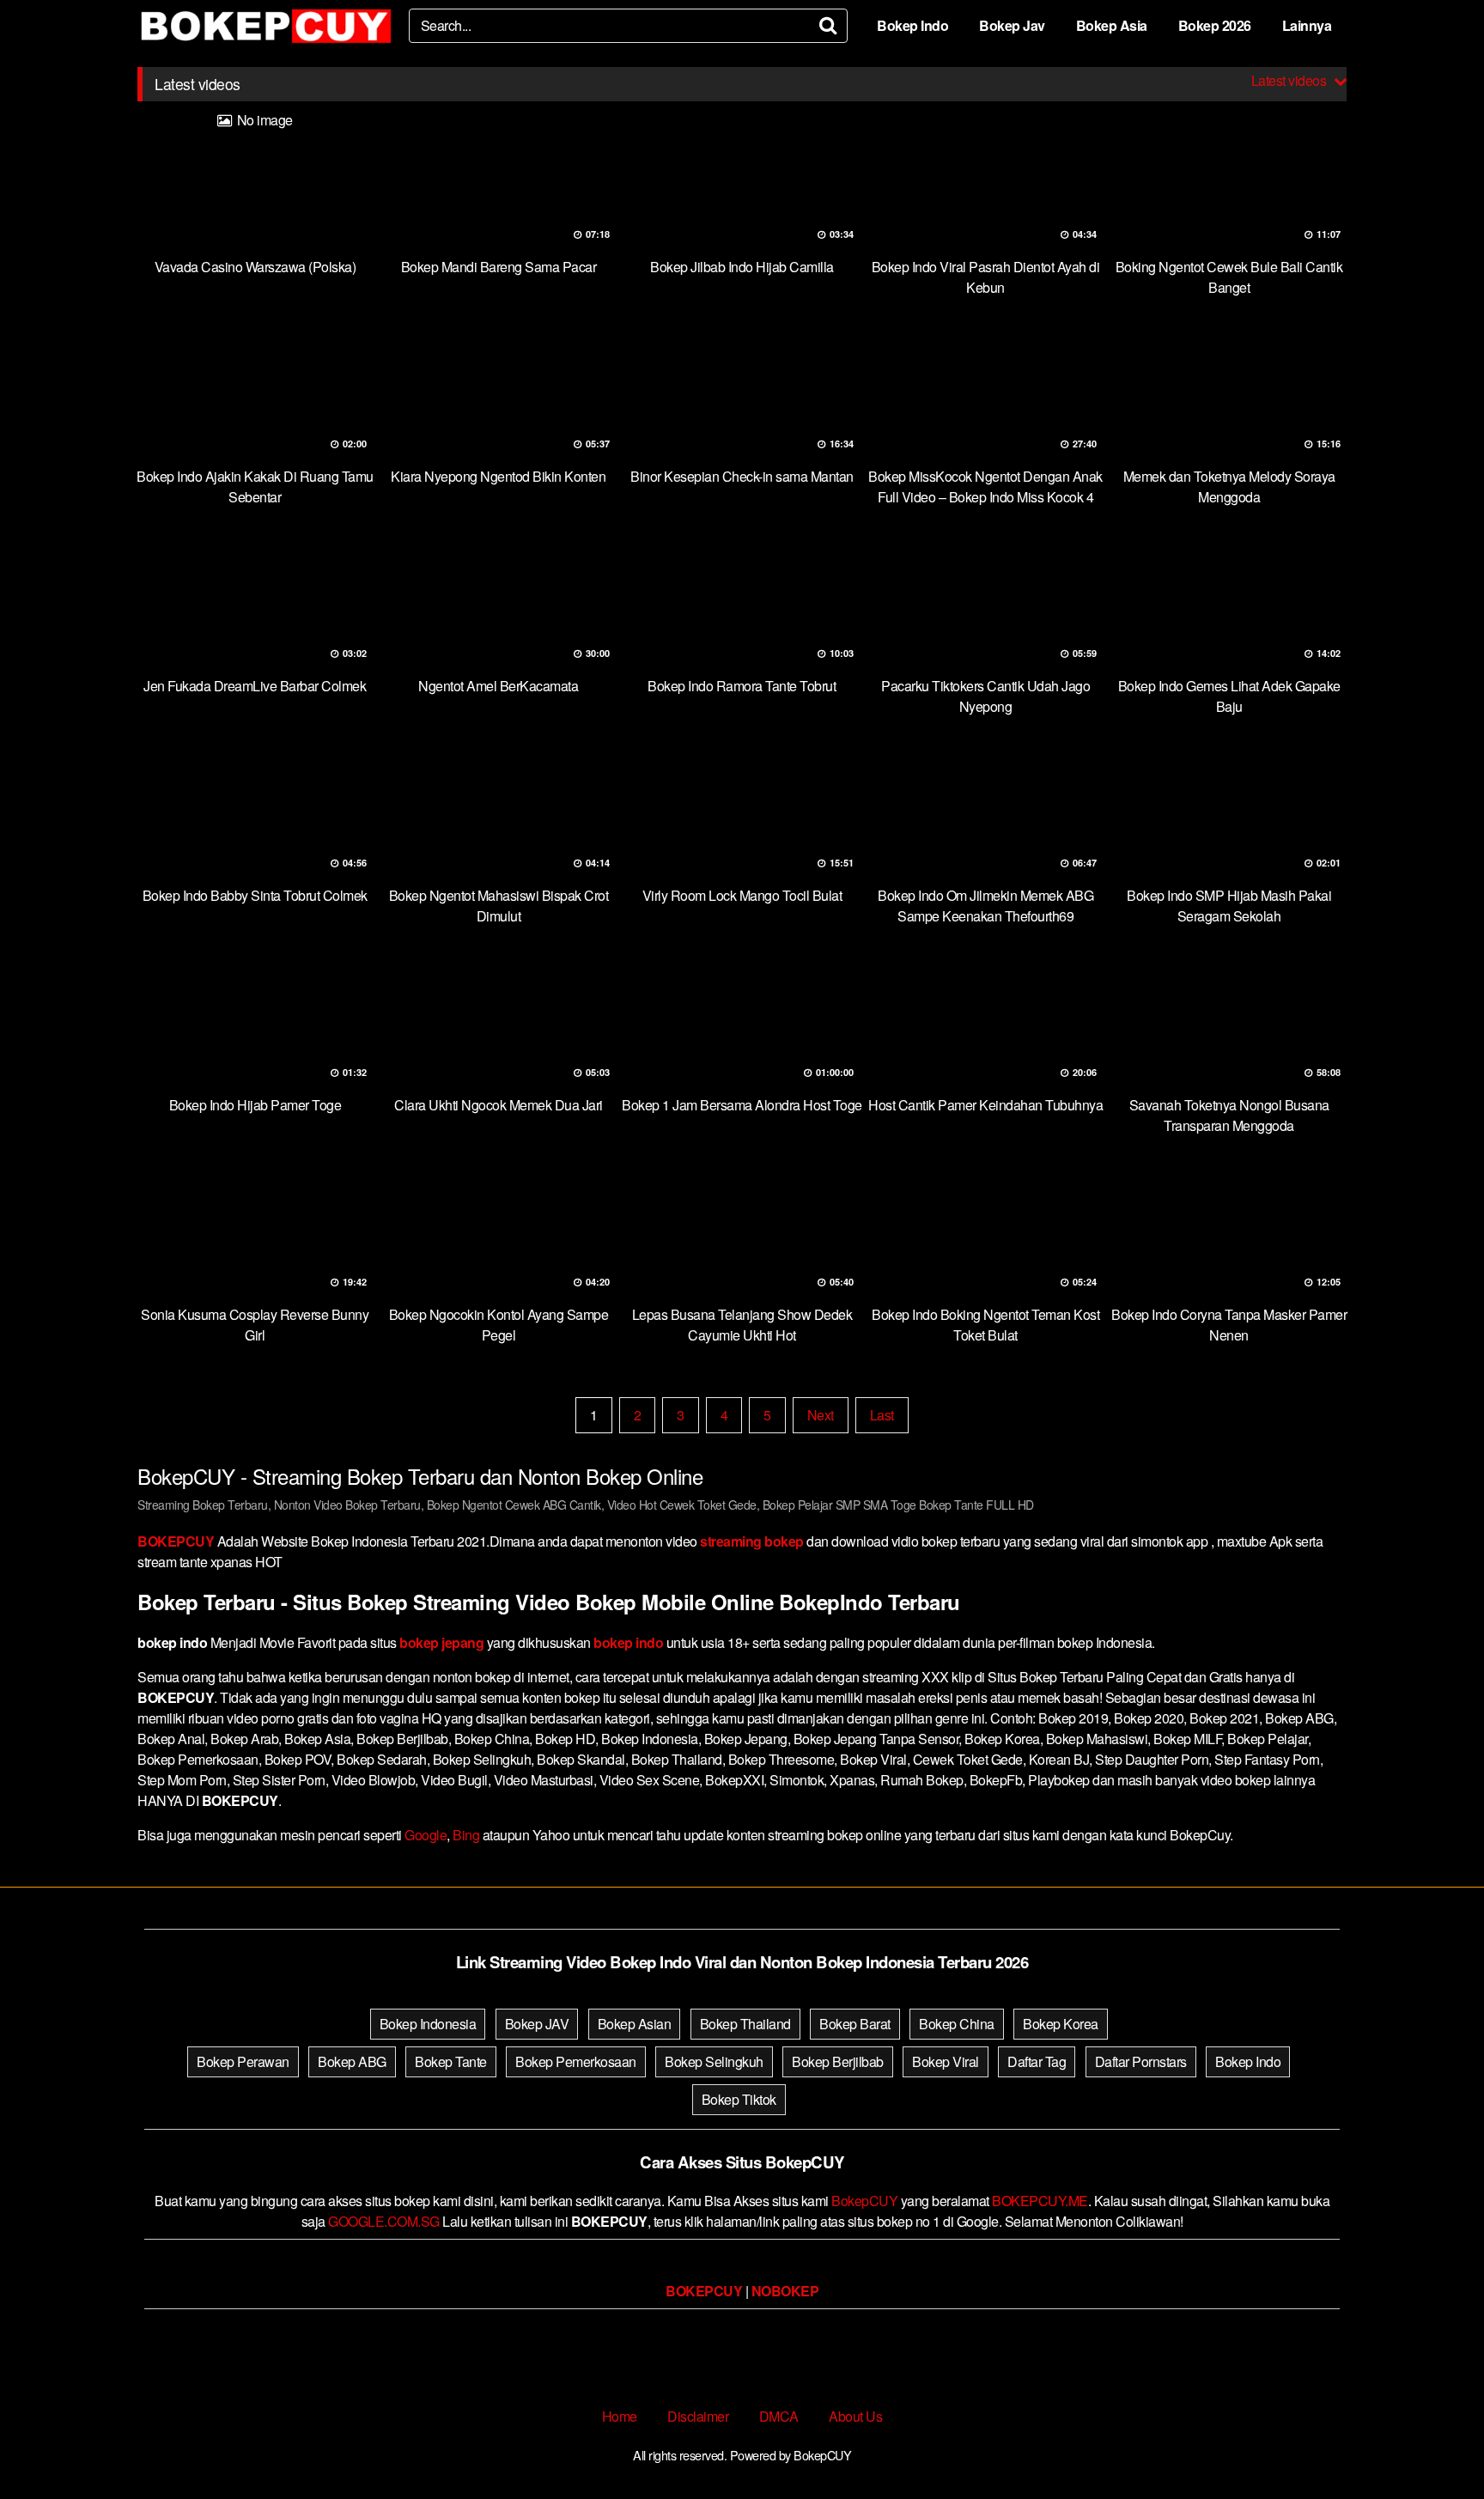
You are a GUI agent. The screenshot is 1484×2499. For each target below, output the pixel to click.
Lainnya (1307, 25)
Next (821, 1415)
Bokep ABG (352, 2061)
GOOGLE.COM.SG (384, 2221)
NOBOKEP (785, 2291)
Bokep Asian (635, 2024)
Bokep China (957, 2024)
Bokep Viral (946, 2061)
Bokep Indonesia (428, 2024)
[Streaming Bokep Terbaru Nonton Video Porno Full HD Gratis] (266, 26)
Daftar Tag (1037, 2061)
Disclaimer (698, 2416)
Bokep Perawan (243, 2061)
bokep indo (628, 1642)
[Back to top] (1437, 2444)
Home (620, 2416)
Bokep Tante (451, 2061)
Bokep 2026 (1215, 25)
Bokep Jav (1012, 25)
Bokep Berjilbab (838, 2061)
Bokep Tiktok (739, 2099)
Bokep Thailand (745, 2024)
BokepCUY (864, 2201)
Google (426, 1835)
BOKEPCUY (176, 1541)
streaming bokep (752, 1541)
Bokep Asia (1112, 25)
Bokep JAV (537, 2024)
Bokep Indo (912, 25)
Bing (466, 1835)
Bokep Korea (1061, 2024)
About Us (855, 2416)
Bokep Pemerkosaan (576, 2061)
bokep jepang (441, 1642)
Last (882, 1415)
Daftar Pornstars (1141, 2061)
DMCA (779, 2416)
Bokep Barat (855, 2024)
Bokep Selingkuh (714, 2061)
